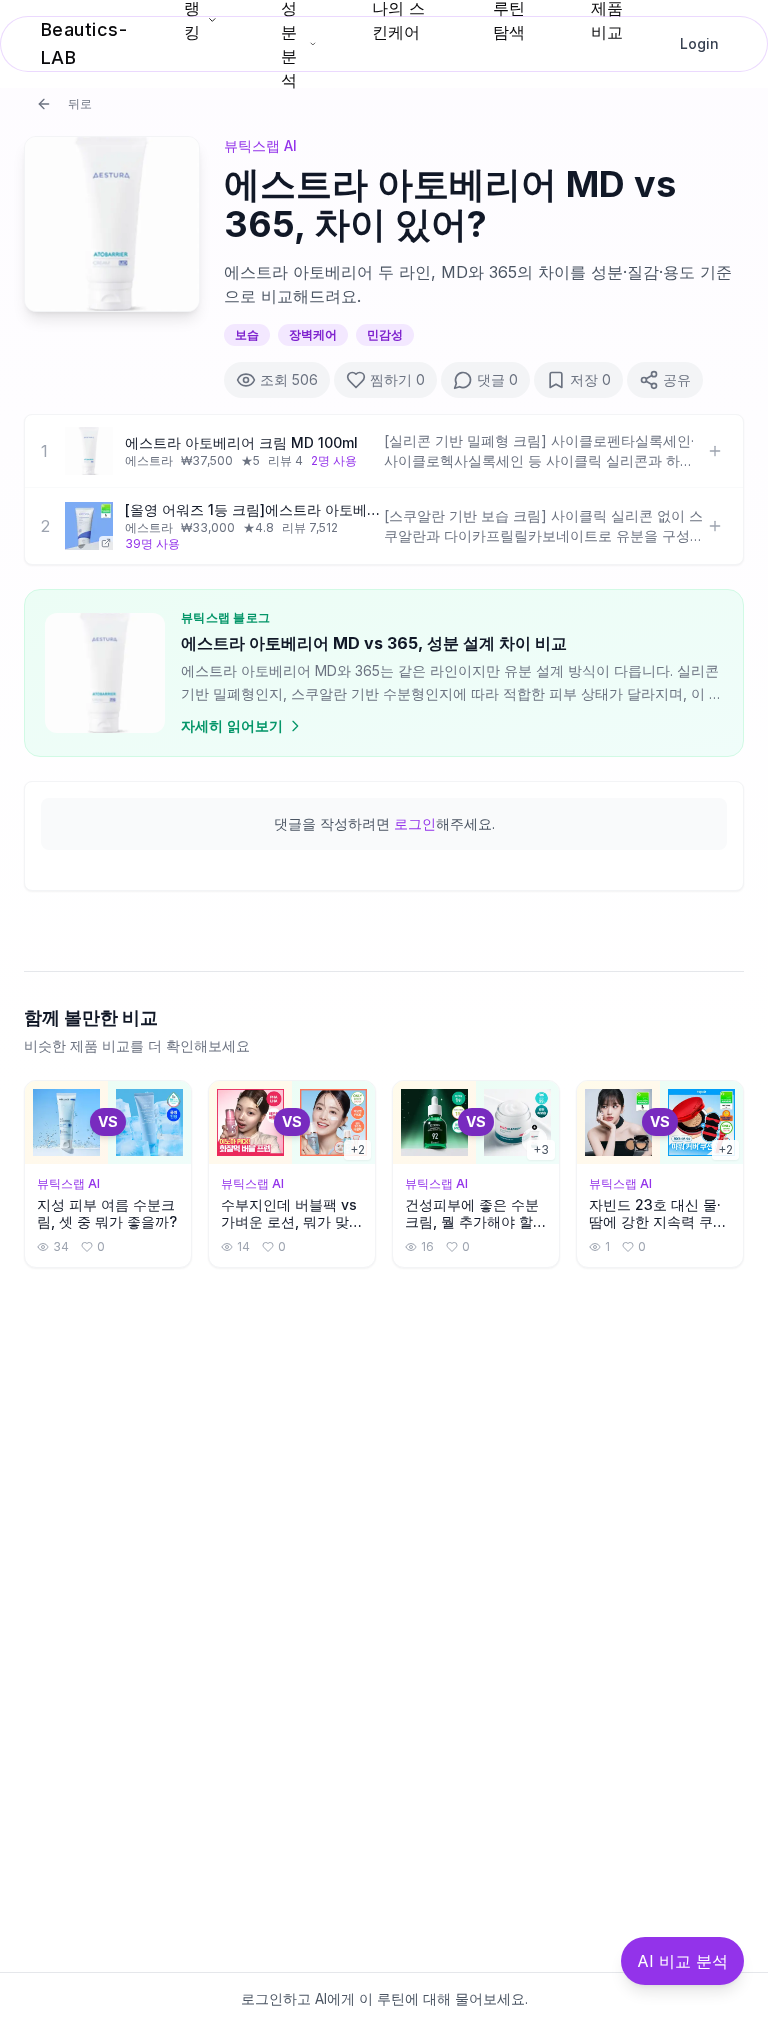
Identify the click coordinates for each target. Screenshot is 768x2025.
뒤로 (80, 103)
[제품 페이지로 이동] (89, 526)
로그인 (415, 823)
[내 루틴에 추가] (715, 451)
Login (699, 43)
